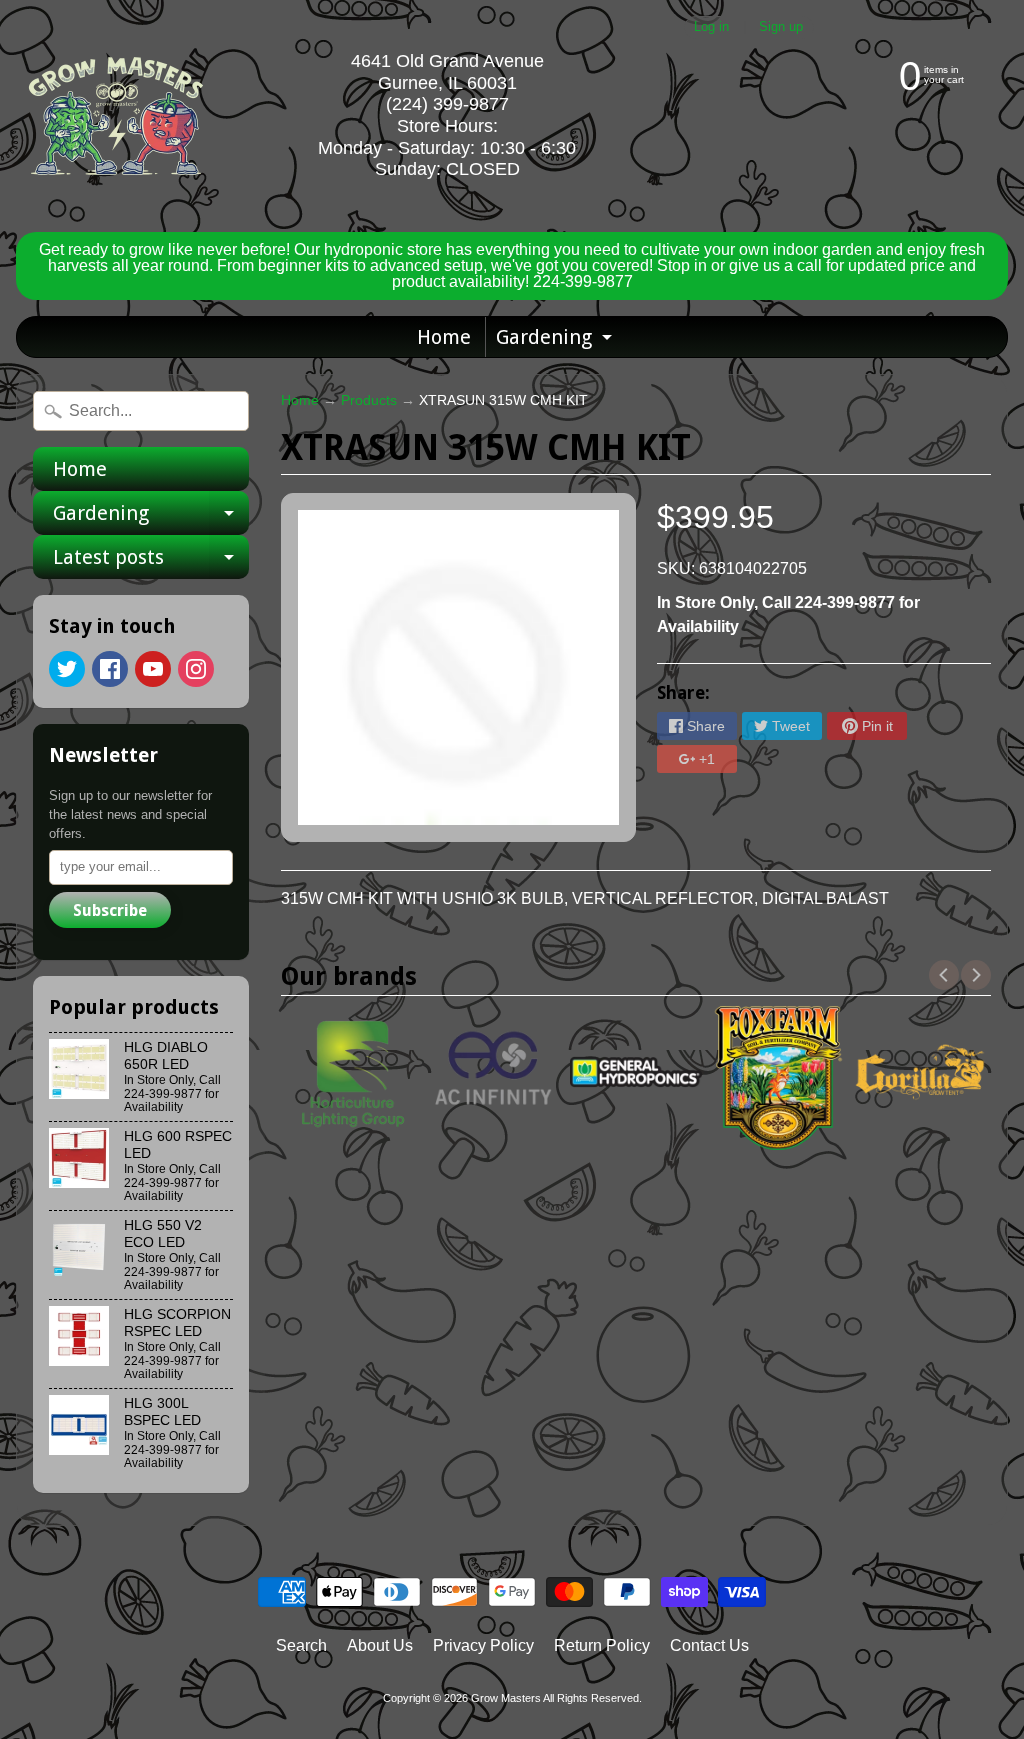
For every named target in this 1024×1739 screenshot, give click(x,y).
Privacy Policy (483, 1645)
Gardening (556, 341)
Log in (711, 27)
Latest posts (151, 562)
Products (369, 400)
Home (444, 337)
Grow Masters (506, 1698)
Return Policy (602, 1645)
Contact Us (709, 1645)
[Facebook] (110, 669)
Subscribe (110, 910)
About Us (380, 1645)
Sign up (781, 27)
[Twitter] (67, 669)
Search (301, 1645)
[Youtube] (153, 669)
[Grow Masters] (116, 116)
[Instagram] (196, 669)
